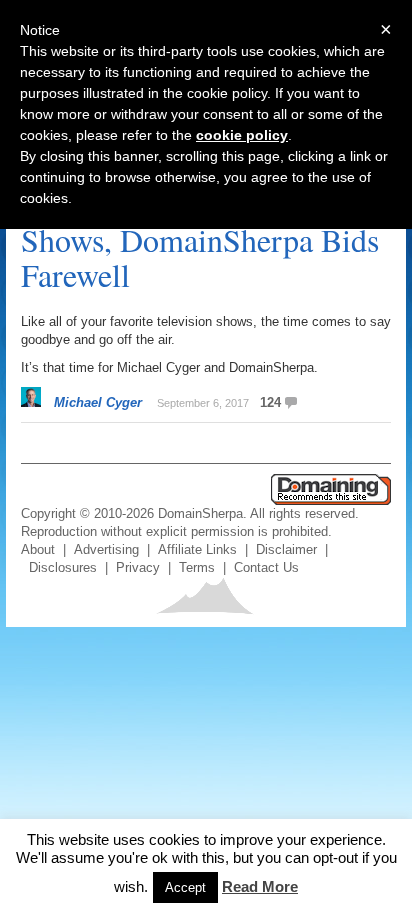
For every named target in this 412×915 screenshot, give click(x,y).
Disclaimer (286, 549)
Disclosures (63, 567)
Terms (197, 567)
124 (270, 402)
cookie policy (242, 135)
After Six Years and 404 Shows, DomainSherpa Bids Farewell (200, 239)
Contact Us (266, 567)
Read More (260, 886)
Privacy (138, 567)
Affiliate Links (197, 549)
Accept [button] (185, 887)
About (38, 549)
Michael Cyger (98, 402)
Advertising (106, 549)
